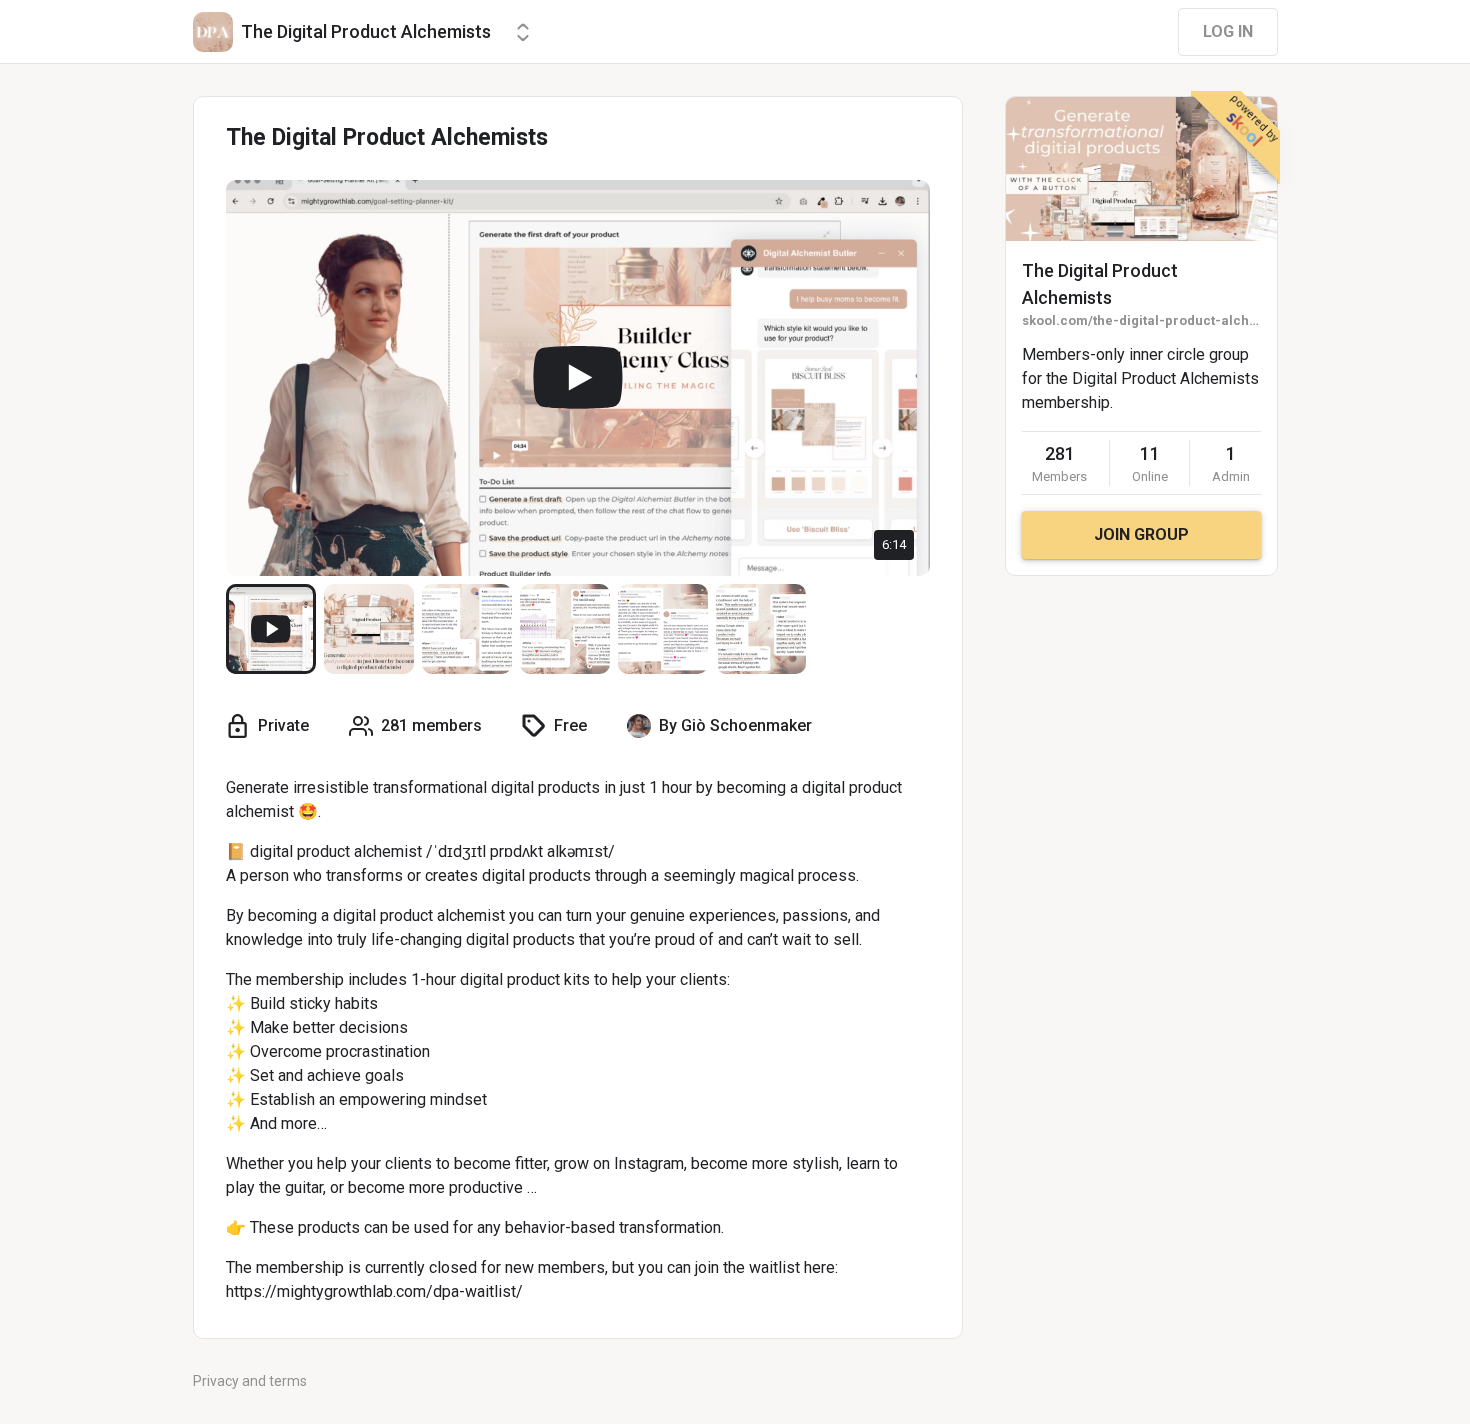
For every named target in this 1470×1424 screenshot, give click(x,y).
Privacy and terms (250, 1381)
